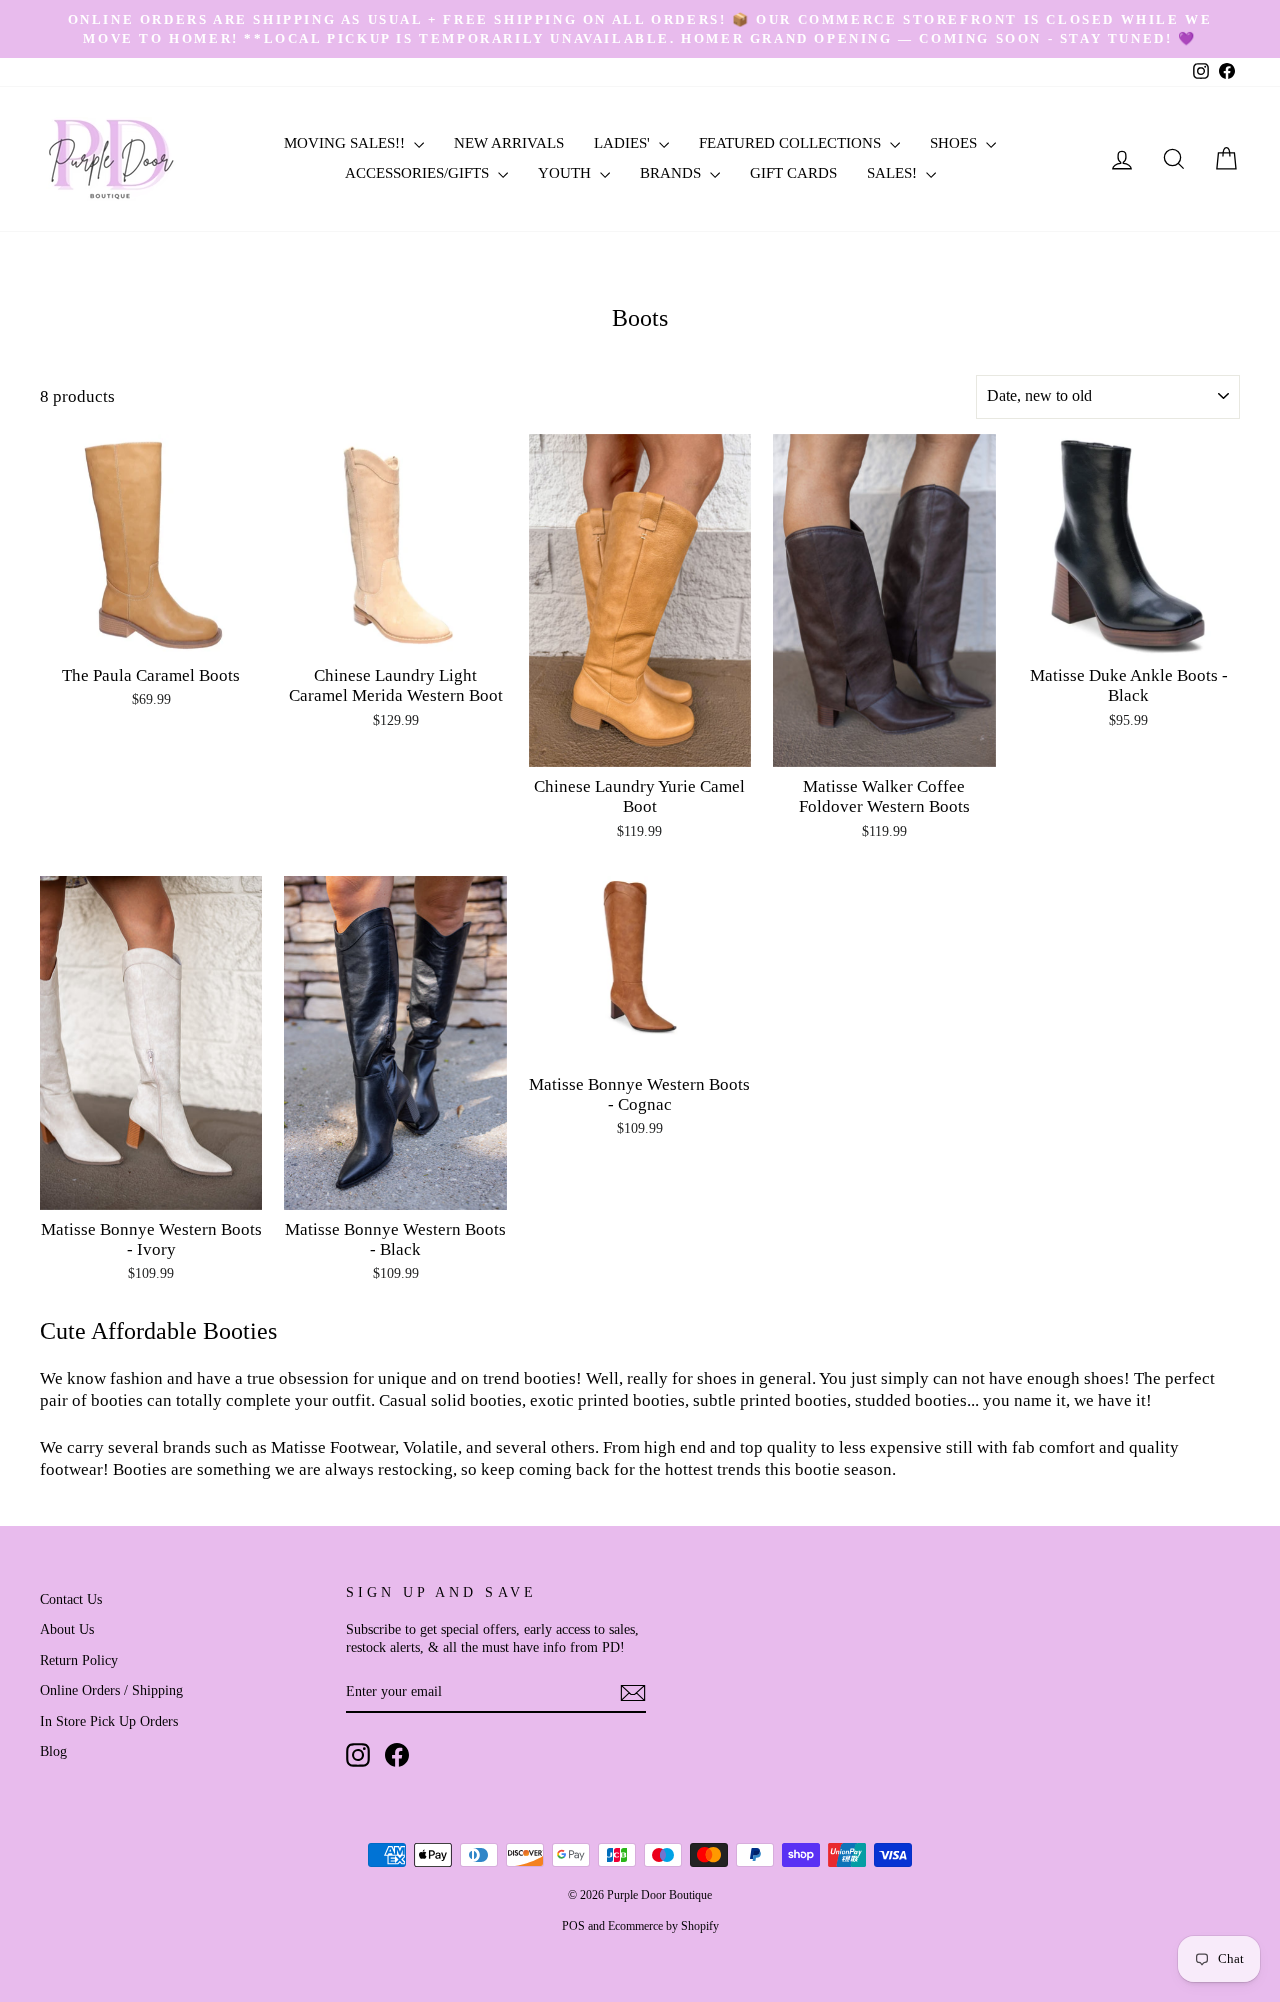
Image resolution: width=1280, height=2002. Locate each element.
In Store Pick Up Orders (109, 1721)
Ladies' (624, 143)
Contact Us (71, 1599)
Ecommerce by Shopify (663, 1926)
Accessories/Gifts (419, 173)
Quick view (151, 633)
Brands (672, 173)
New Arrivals (509, 143)
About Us (67, 1629)
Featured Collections (792, 143)
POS (573, 1926)
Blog (53, 1751)
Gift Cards (793, 173)
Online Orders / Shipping (111, 1690)
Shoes (955, 143)
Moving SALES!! (346, 143)
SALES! (894, 173)
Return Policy (79, 1660)
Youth (566, 173)
